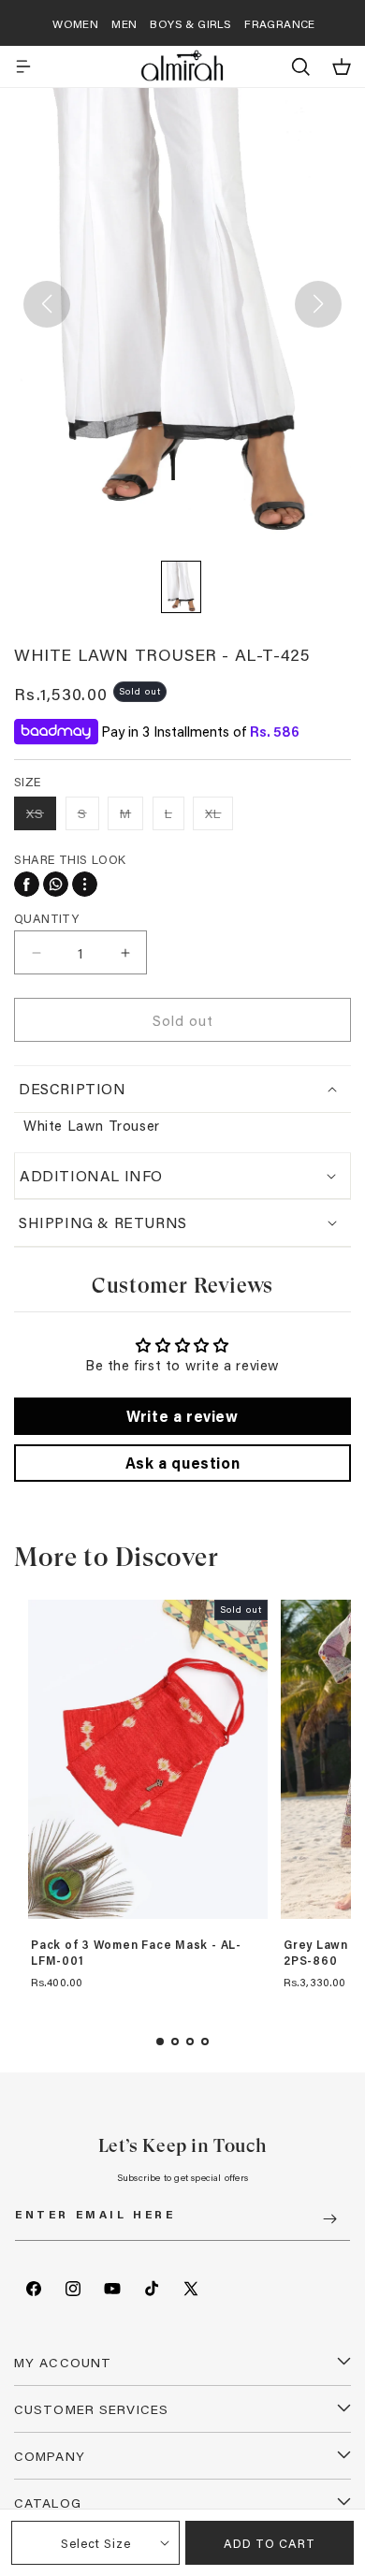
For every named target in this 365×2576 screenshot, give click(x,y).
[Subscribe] (329, 2219)
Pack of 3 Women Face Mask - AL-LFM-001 (136, 1953)
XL (219, 817)
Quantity (46, 918)
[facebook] (27, 884)
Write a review (182, 1416)
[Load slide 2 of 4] (175, 2042)
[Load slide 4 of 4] (205, 2042)
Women (75, 23)
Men (124, 23)
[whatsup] (56, 884)
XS (41, 817)
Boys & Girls (190, 23)
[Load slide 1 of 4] (160, 2042)
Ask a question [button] (182, 1463)
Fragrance (280, 23)
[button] (23, 66)
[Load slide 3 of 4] (190, 2042)
